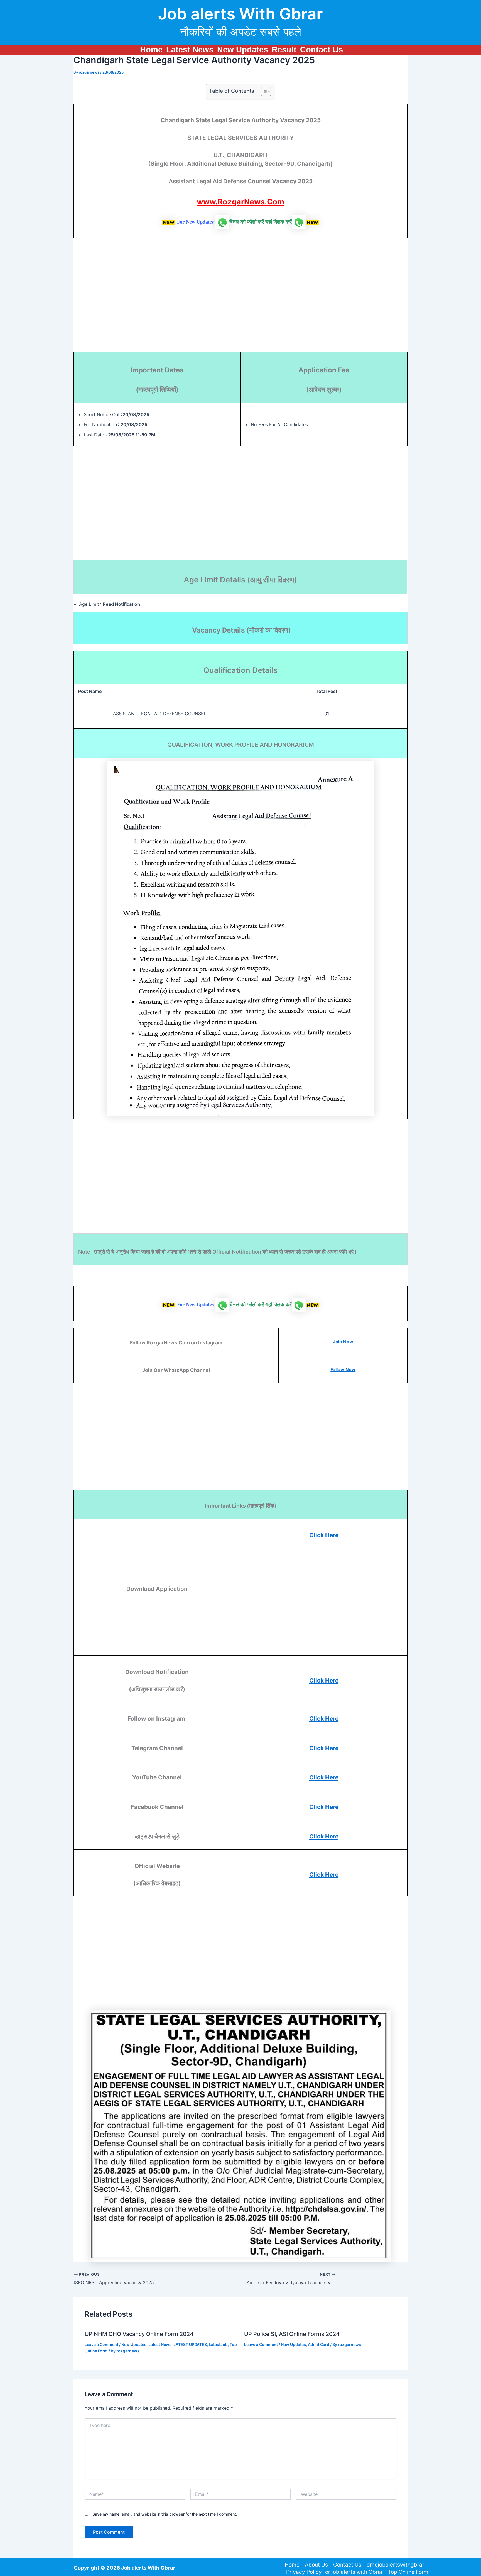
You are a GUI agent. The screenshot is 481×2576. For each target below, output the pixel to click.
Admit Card (319, 2344)
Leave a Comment (101, 2344)
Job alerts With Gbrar (240, 14)
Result (284, 50)
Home (151, 50)
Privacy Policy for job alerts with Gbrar (334, 2572)
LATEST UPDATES (190, 2344)
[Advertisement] (240, 299)
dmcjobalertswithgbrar (395, 2565)
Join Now (343, 1342)
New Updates (243, 50)
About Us (316, 2565)
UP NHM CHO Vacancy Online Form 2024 (139, 2334)
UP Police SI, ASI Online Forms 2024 (292, 2334)
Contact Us (322, 50)
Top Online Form (408, 2572)
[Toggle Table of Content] (263, 92)
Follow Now (343, 1369)
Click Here (324, 1535)
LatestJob (218, 2344)
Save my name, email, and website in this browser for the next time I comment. (165, 2514)
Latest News (190, 50)
